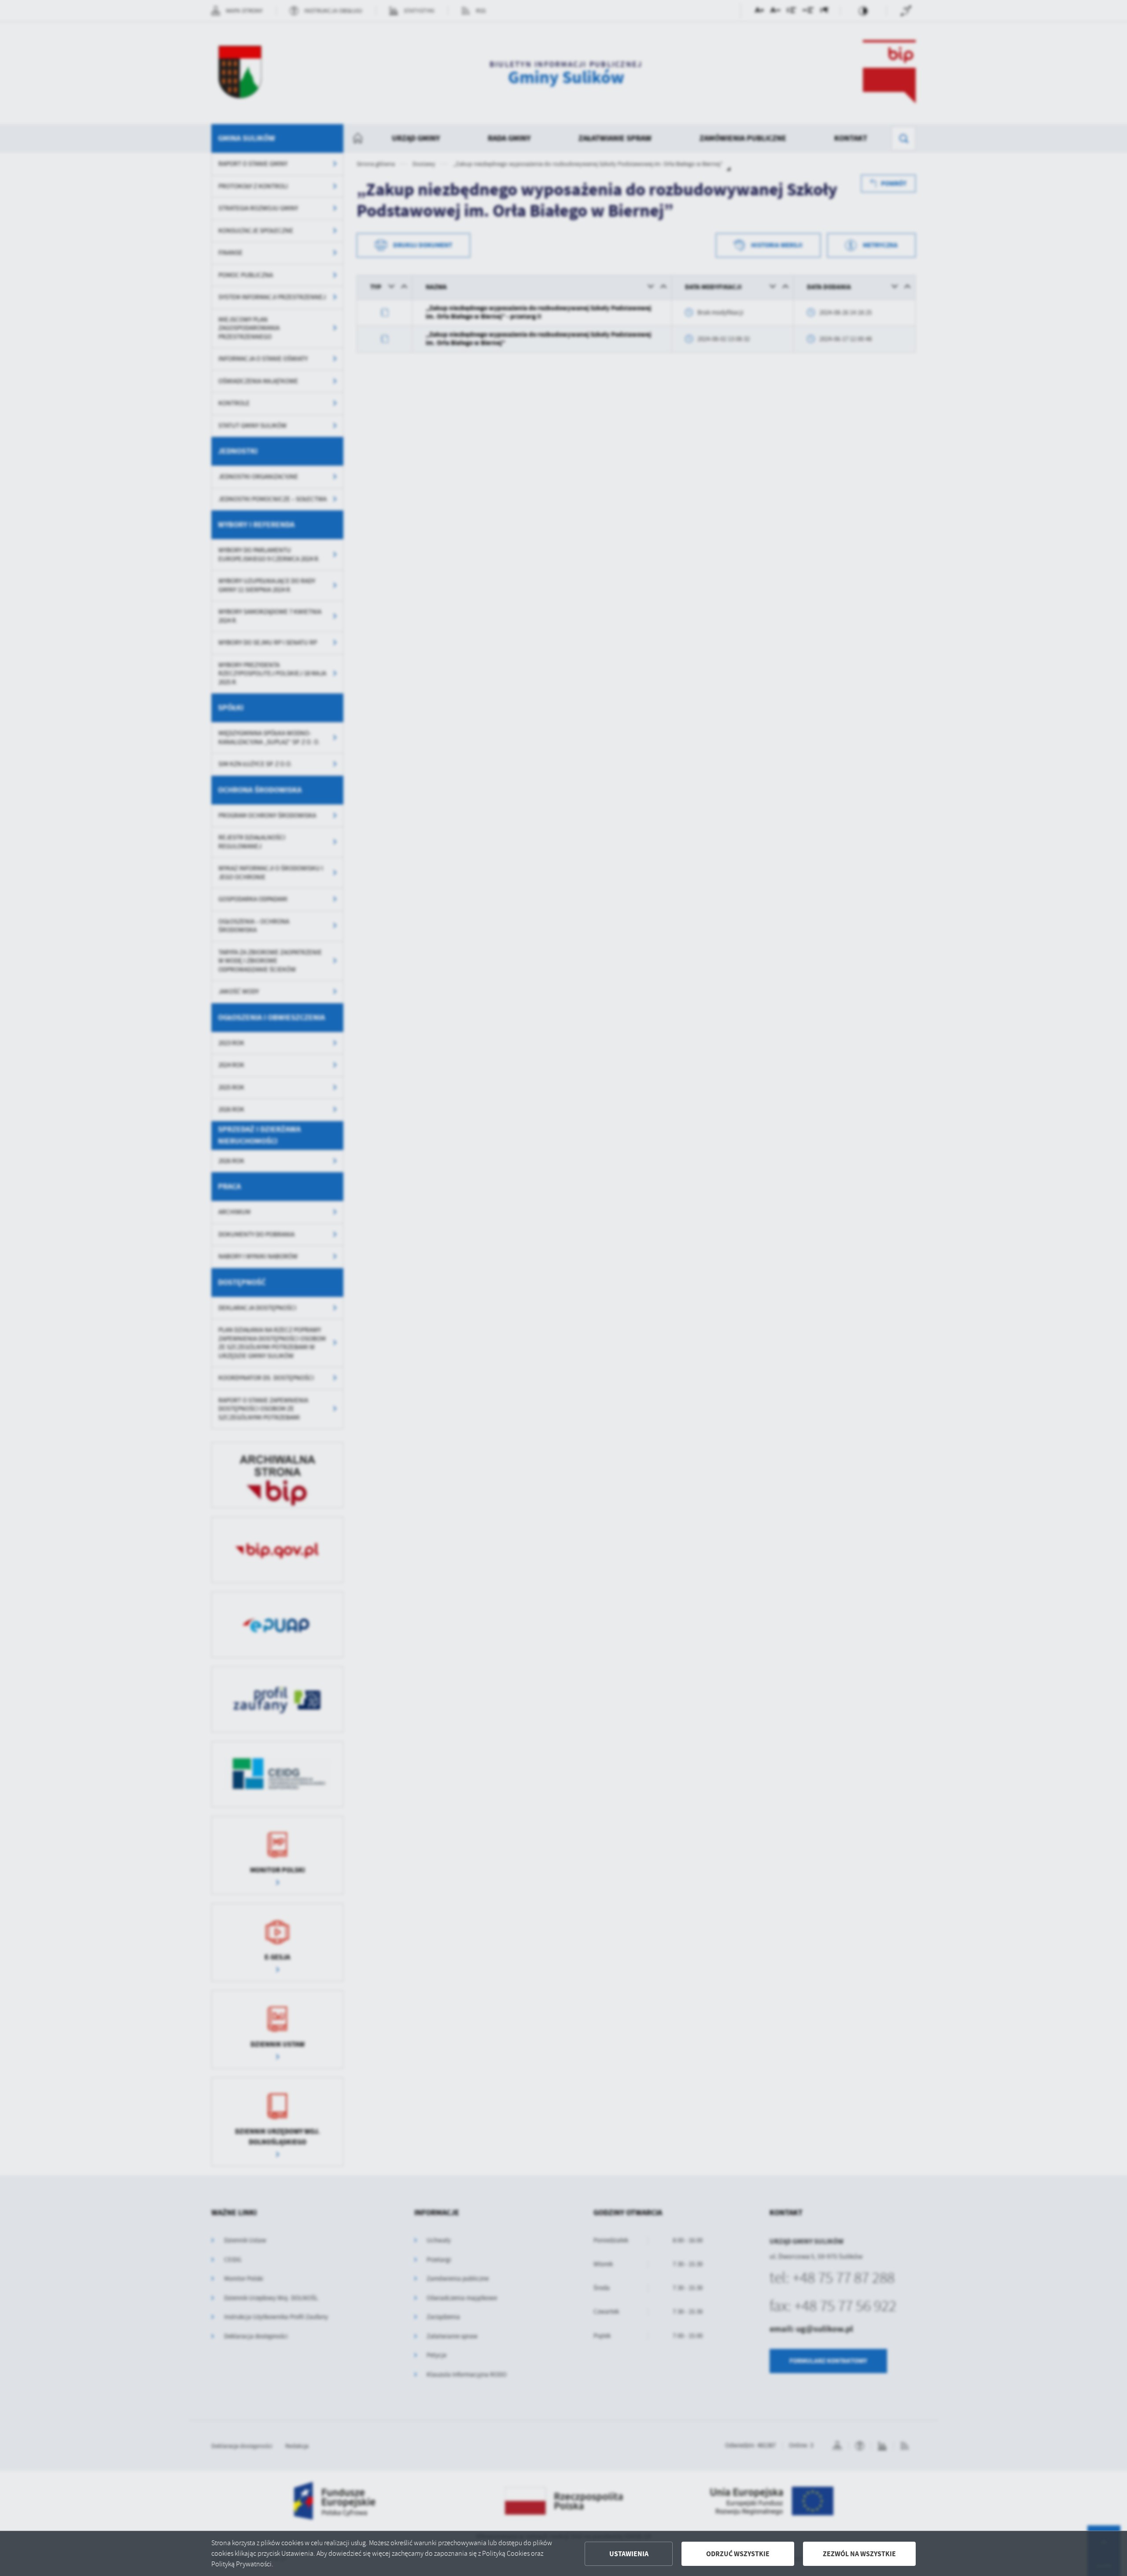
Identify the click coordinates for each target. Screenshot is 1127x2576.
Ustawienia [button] (629, 2554)
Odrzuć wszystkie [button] (738, 2554)
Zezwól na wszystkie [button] (859, 2554)
